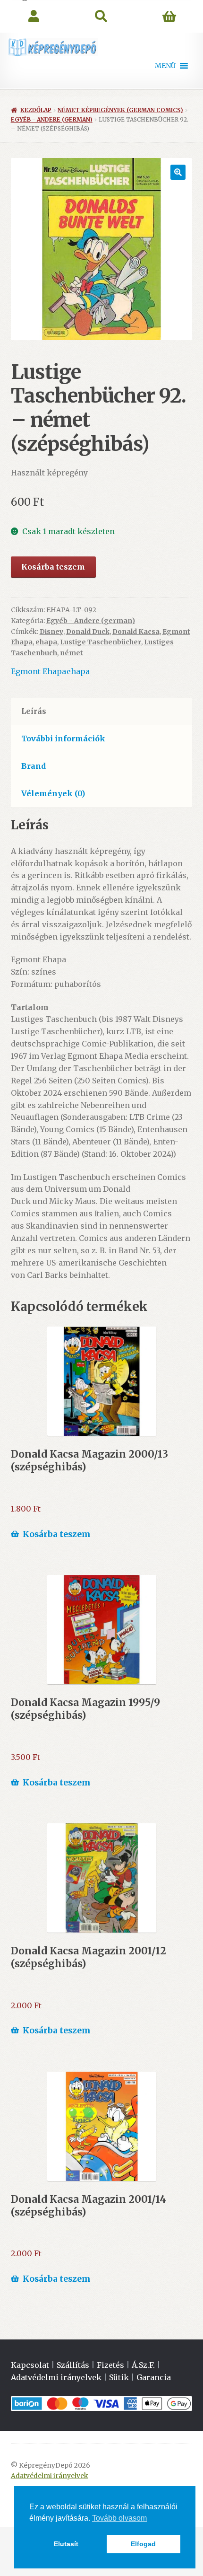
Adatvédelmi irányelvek (56, 2377)
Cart (169, 17)
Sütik (119, 2377)
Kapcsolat (30, 2365)
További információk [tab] (63, 739)
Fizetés (110, 2365)
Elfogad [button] (143, 2544)
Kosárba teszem (53, 567)
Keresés (101, 17)
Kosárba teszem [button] (57, 1534)
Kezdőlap (36, 110)
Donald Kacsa (136, 632)
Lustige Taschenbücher (101, 642)
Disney (51, 632)
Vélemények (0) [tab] (53, 793)
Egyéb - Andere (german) (52, 119)
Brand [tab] (34, 766)
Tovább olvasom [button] (119, 2518)
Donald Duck (88, 632)
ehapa (46, 642)
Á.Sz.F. (143, 2365)
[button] (165, 66)
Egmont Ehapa (38, 671)
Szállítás (73, 2365)
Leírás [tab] (34, 711)
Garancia (154, 2377)
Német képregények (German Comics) (120, 110)
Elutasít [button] (66, 2544)
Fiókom (34, 17)
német (72, 653)
